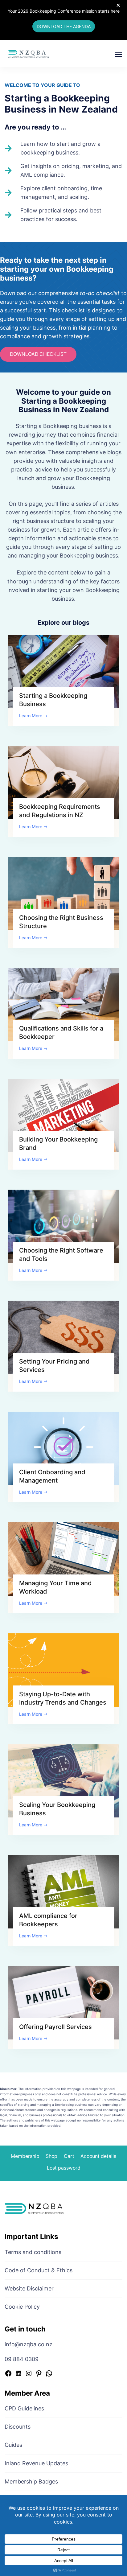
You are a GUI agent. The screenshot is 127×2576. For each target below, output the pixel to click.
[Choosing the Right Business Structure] (63, 893)
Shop (51, 2156)
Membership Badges (31, 2481)
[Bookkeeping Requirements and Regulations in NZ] (63, 782)
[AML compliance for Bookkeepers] (63, 1891)
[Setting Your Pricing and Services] (63, 1337)
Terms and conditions (33, 2252)
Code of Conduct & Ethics (39, 2270)
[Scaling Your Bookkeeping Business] (63, 1780)
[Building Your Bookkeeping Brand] (63, 1115)
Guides (13, 2445)
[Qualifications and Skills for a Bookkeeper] (63, 1004)
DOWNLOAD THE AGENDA (64, 26)
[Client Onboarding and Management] (63, 1448)
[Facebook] (8, 2374)
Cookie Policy (22, 2307)
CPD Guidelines (24, 2408)
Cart (69, 2156)
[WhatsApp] (49, 2374)
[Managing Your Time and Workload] (63, 1559)
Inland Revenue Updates (36, 2463)
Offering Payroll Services (55, 2027)
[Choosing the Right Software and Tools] (63, 1226)
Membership (25, 2156)
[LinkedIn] (18, 2374)
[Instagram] (29, 2374)
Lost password (64, 2168)
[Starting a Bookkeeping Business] (63, 671)
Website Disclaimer (29, 2288)
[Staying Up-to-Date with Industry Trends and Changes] (63, 1670)
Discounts (18, 2427)
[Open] (119, 55)
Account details (98, 2156)
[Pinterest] (39, 2374)
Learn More (31, 716)
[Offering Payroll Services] (63, 2002)
